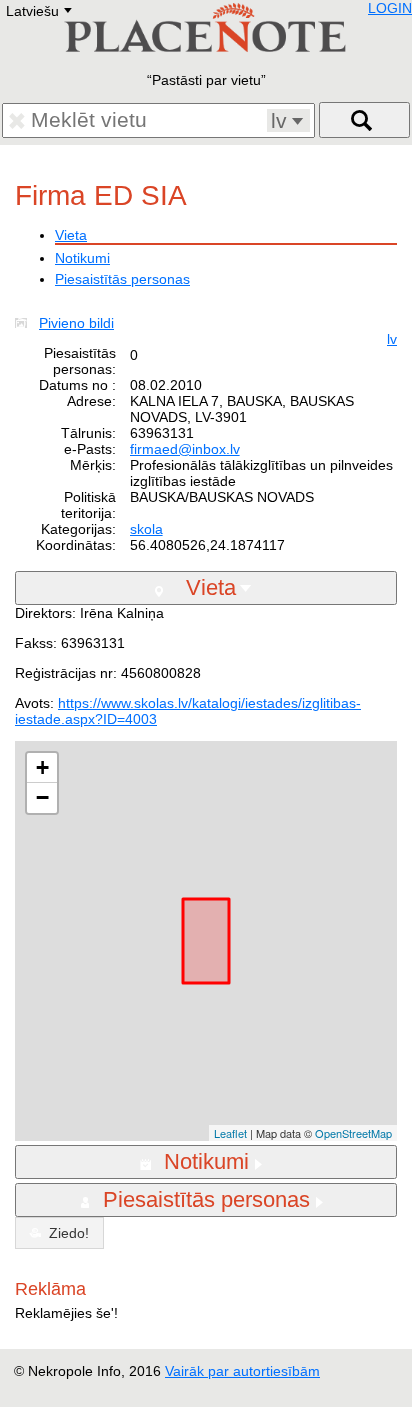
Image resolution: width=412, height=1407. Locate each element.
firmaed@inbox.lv (185, 449)
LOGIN (390, 8)
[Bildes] (25, 323)
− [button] (42, 797)
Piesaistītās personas (122, 279)
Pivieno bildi (76, 323)
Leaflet (230, 1133)
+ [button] (42, 767)
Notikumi (82, 258)
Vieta (71, 235)
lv (392, 339)
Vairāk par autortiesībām (242, 1371)
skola (146, 529)
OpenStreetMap (353, 1133)
